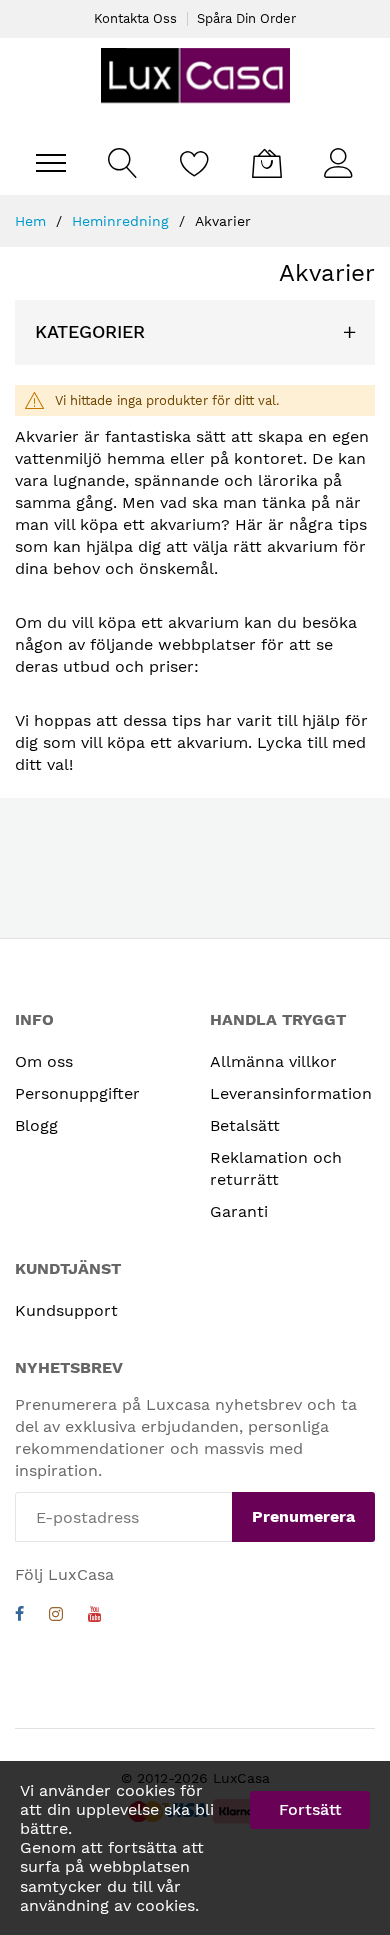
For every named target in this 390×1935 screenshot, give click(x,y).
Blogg (36, 1125)
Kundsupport (66, 1310)
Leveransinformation (291, 1093)
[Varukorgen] (267, 163)
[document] (195, 1848)
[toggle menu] (51, 163)
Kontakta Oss (135, 18)
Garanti (239, 1211)
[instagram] (56, 1616)
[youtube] (95, 1616)
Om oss (44, 1061)
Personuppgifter (77, 1093)
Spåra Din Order (246, 18)
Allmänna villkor (273, 1061)
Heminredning (123, 221)
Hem (33, 221)
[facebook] (19, 1616)
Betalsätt (245, 1125)
